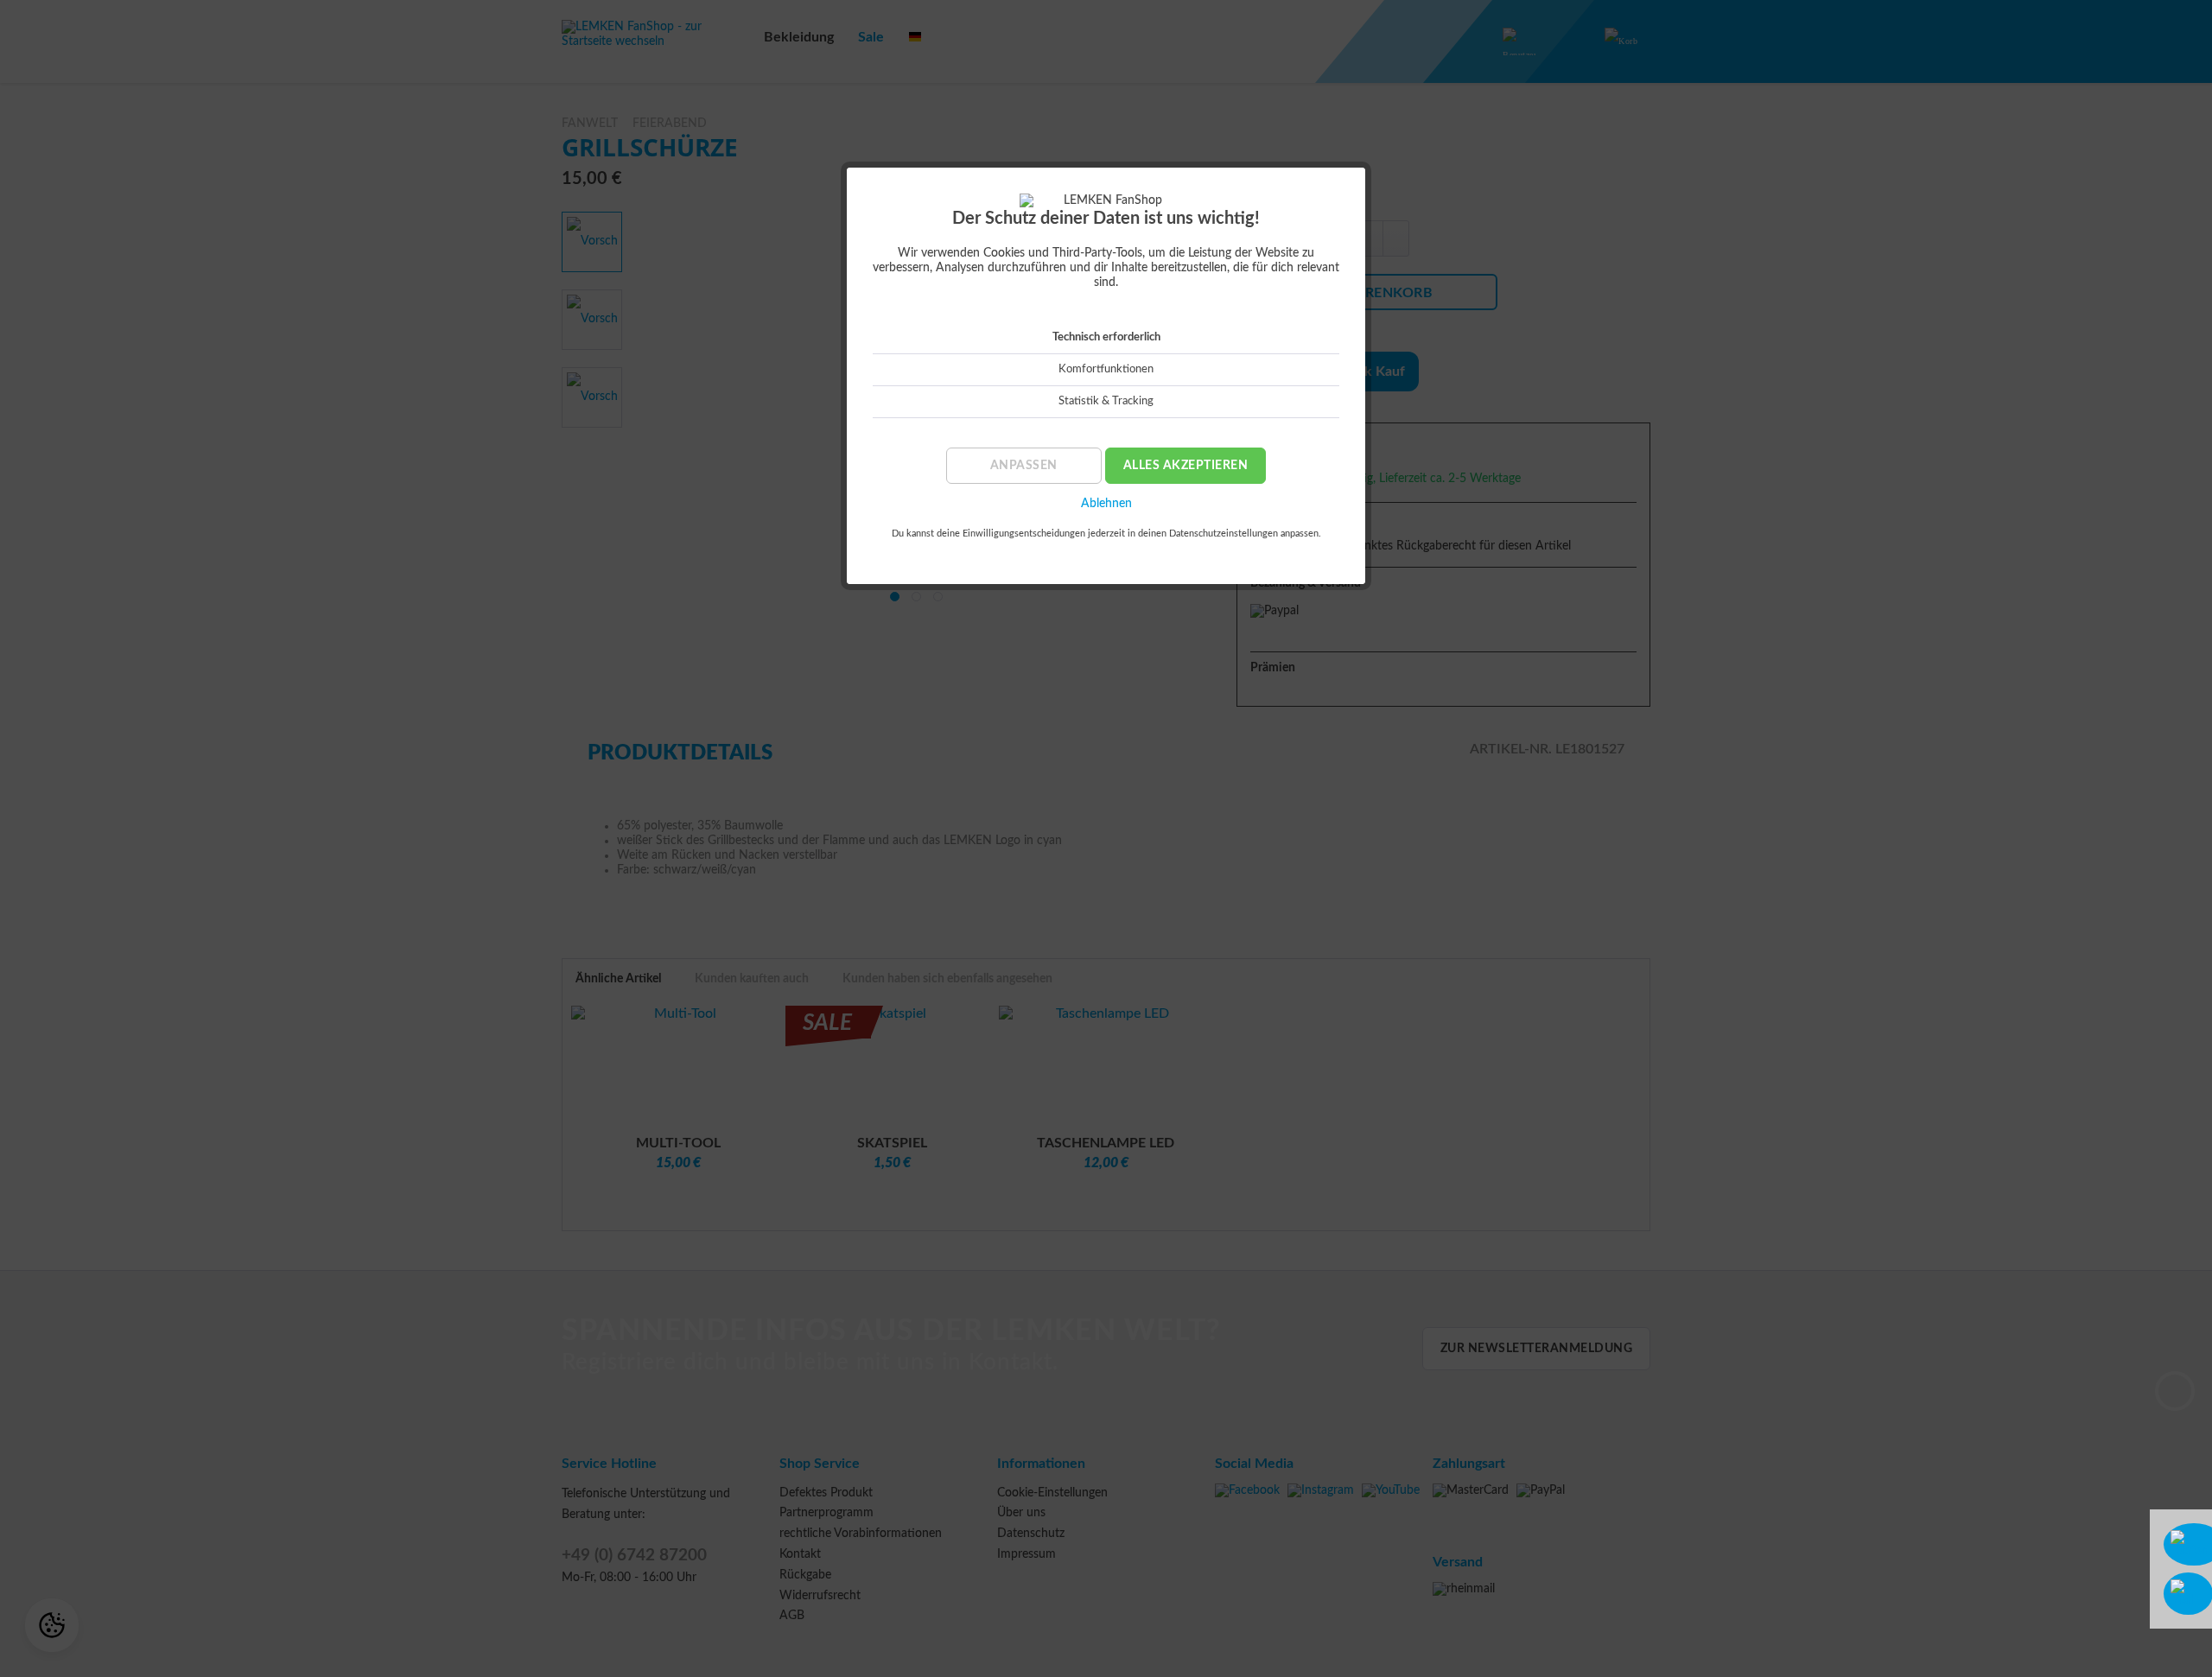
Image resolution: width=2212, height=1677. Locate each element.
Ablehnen (1106, 504)
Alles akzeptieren (1186, 466)
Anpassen (1024, 466)
